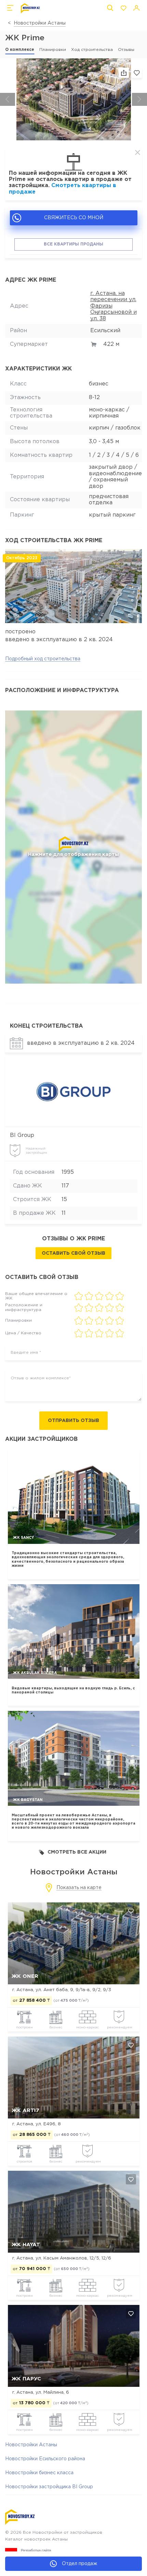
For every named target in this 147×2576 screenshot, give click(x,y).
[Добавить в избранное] (131, 1911)
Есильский (105, 331)
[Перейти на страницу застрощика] (74, 1092)
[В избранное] (137, 73)
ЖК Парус (26, 2379)
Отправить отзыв (73, 1421)
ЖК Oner (25, 1976)
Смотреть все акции (77, 1852)
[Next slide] (139, 99)
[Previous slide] (8, 99)
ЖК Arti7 (25, 2110)
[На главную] (30, 8)
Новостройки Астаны (40, 23)
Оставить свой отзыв (73, 1253)
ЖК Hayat (26, 2245)
